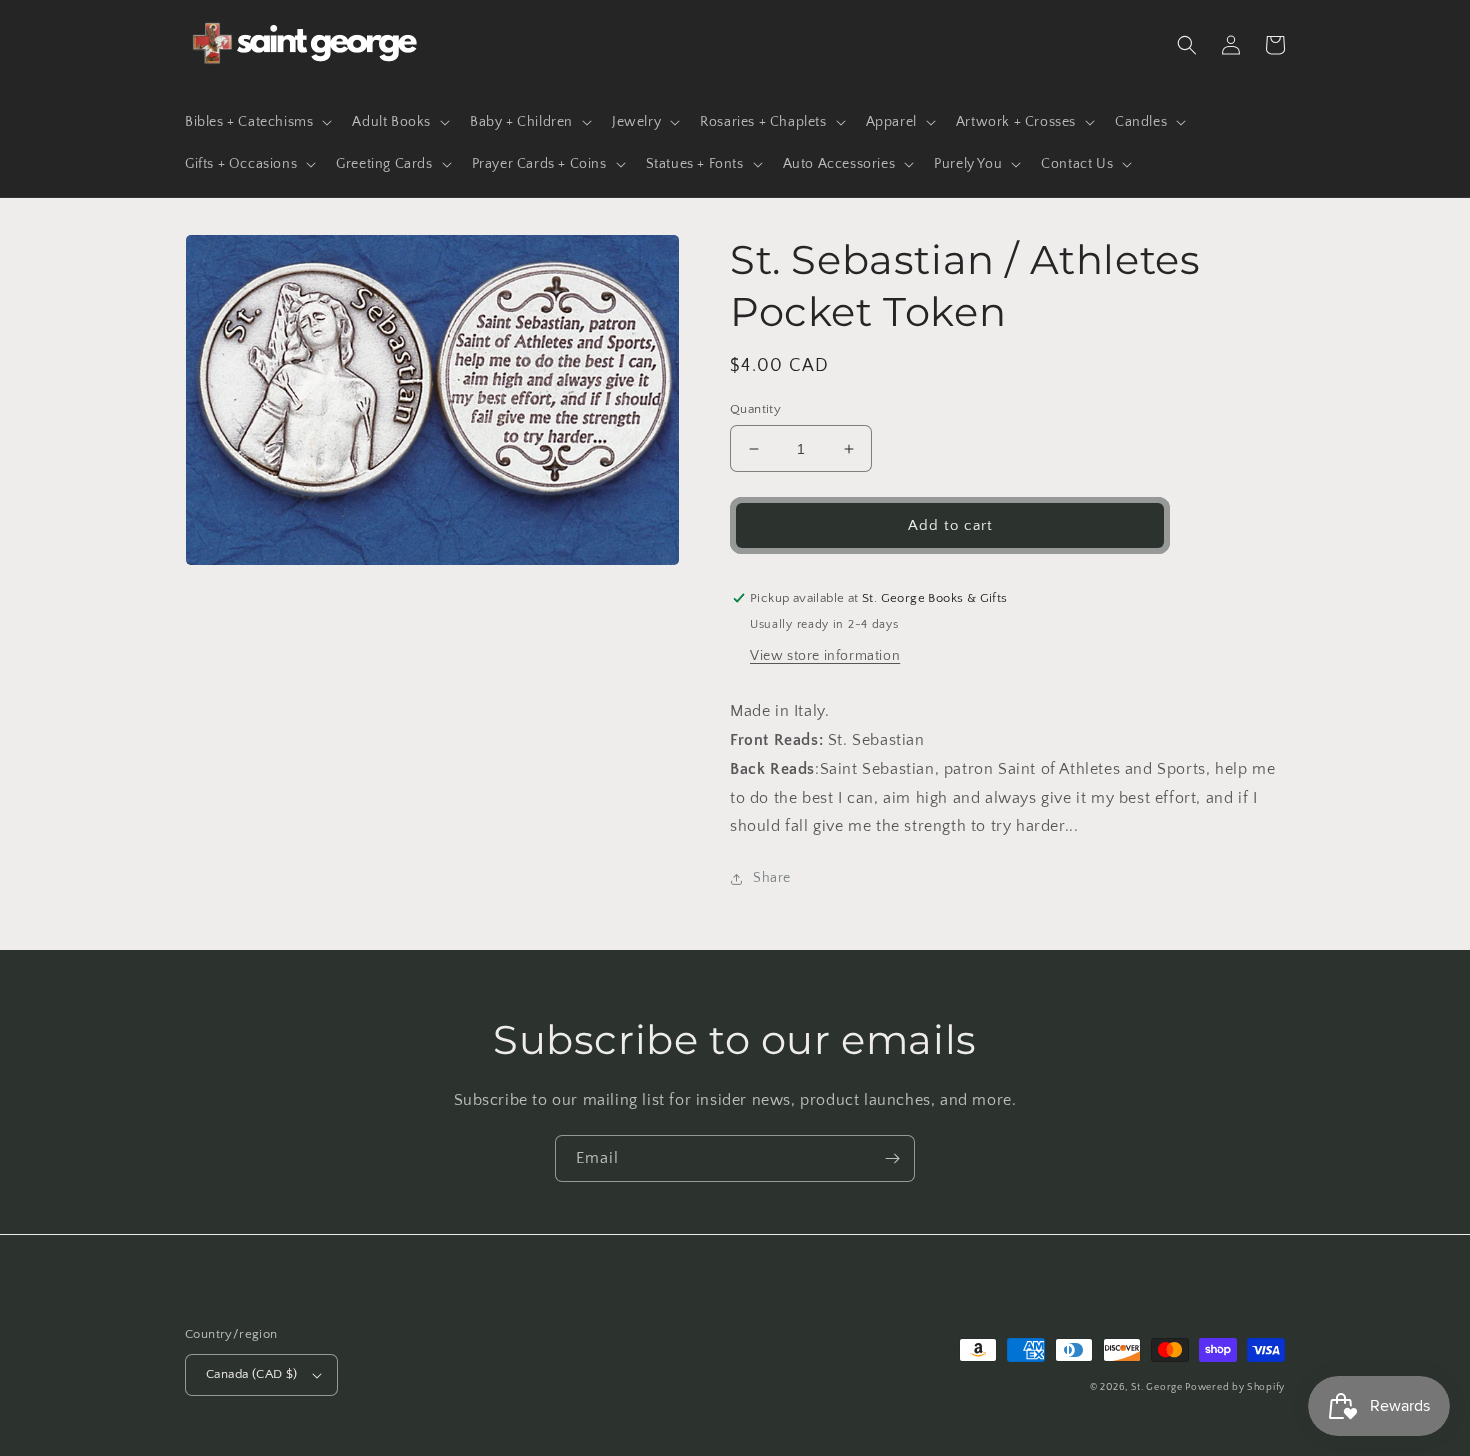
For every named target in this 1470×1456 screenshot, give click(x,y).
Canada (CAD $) (252, 1374)
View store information (825, 656)
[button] (256, 122)
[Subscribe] (892, 1158)
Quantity (755, 409)
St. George (1158, 1387)
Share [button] (772, 878)
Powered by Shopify (1235, 1387)
